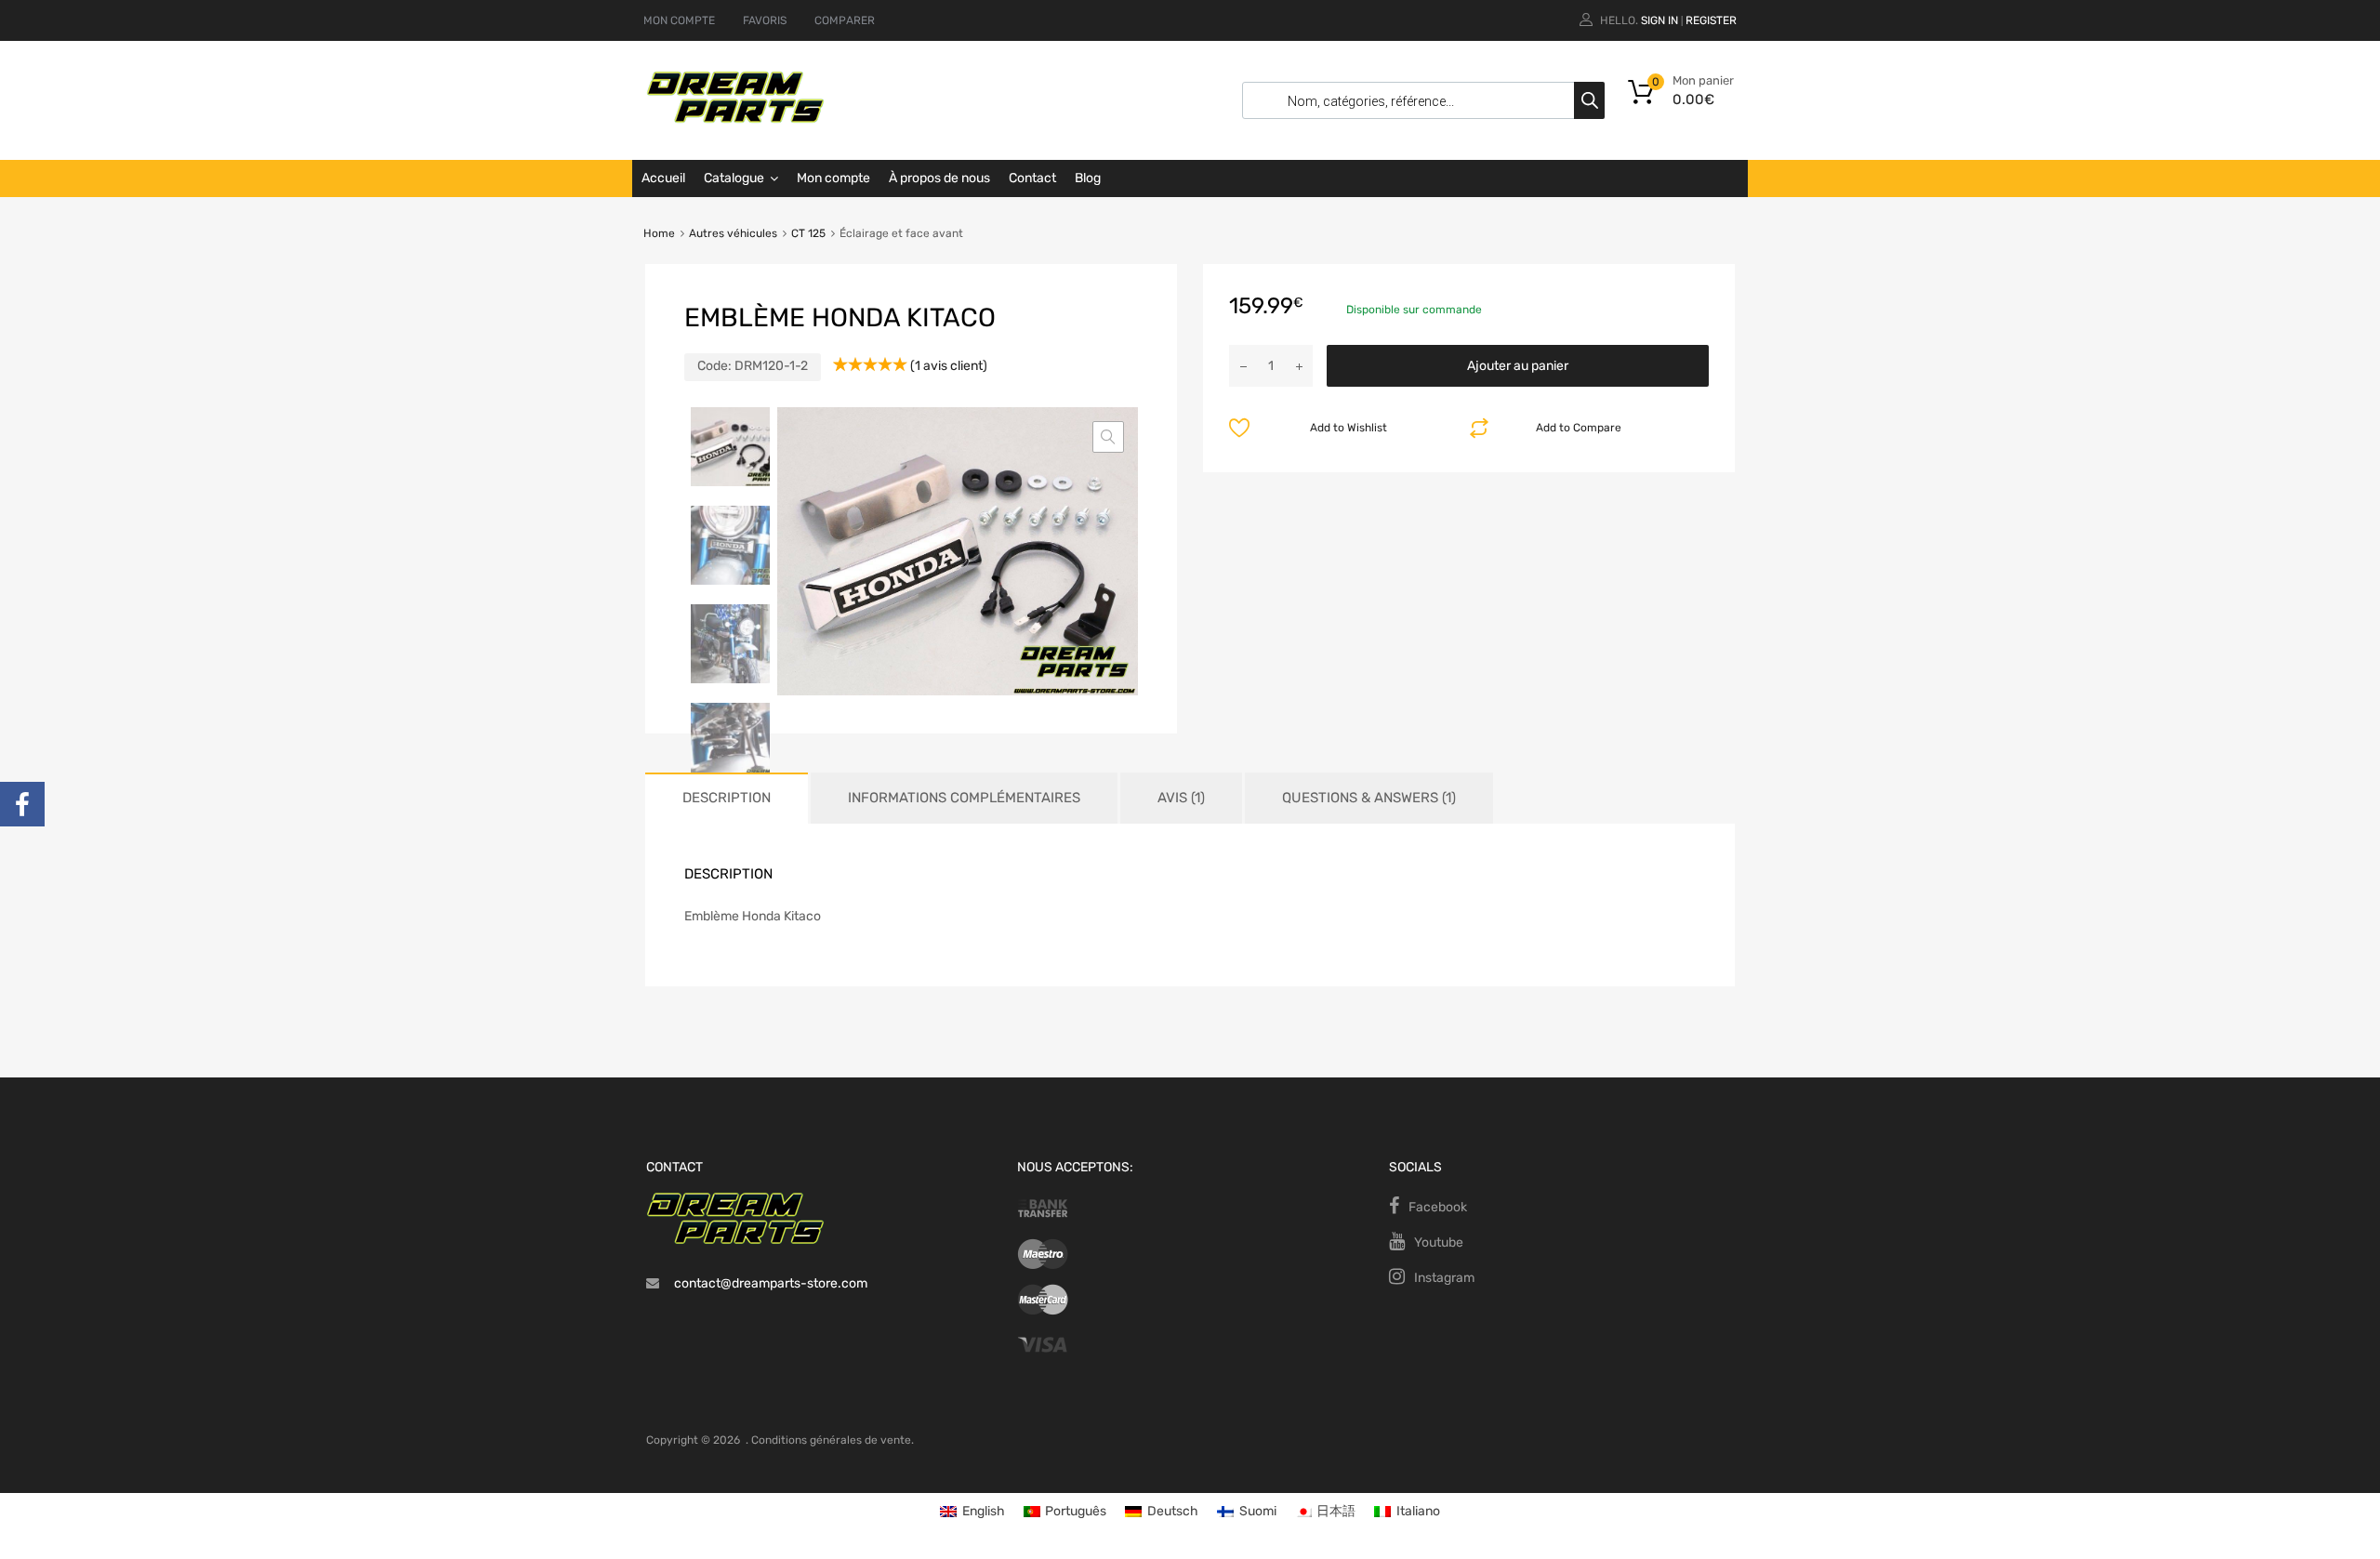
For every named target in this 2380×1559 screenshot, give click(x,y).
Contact (1032, 178)
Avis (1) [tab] (1181, 798)
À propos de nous (939, 178)
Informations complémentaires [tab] (964, 798)
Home (659, 233)
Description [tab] (727, 798)
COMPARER (845, 20)
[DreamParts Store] (735, 119)
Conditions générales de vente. (833, 1440)
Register (1711, 20)
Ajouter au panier (1518, 366)
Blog (1088, 178)
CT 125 (808, 233)
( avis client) (949, 366)
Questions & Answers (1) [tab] (1369, 798)
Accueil (663, 178)
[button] (1108, 437)
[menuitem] (972, 1512)
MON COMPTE (679, 20)
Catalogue (734, 178)
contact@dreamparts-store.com (771, 1283)
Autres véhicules (733, 233)
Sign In (1659, 20)
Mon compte (833, 178)
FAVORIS (765, 20)
